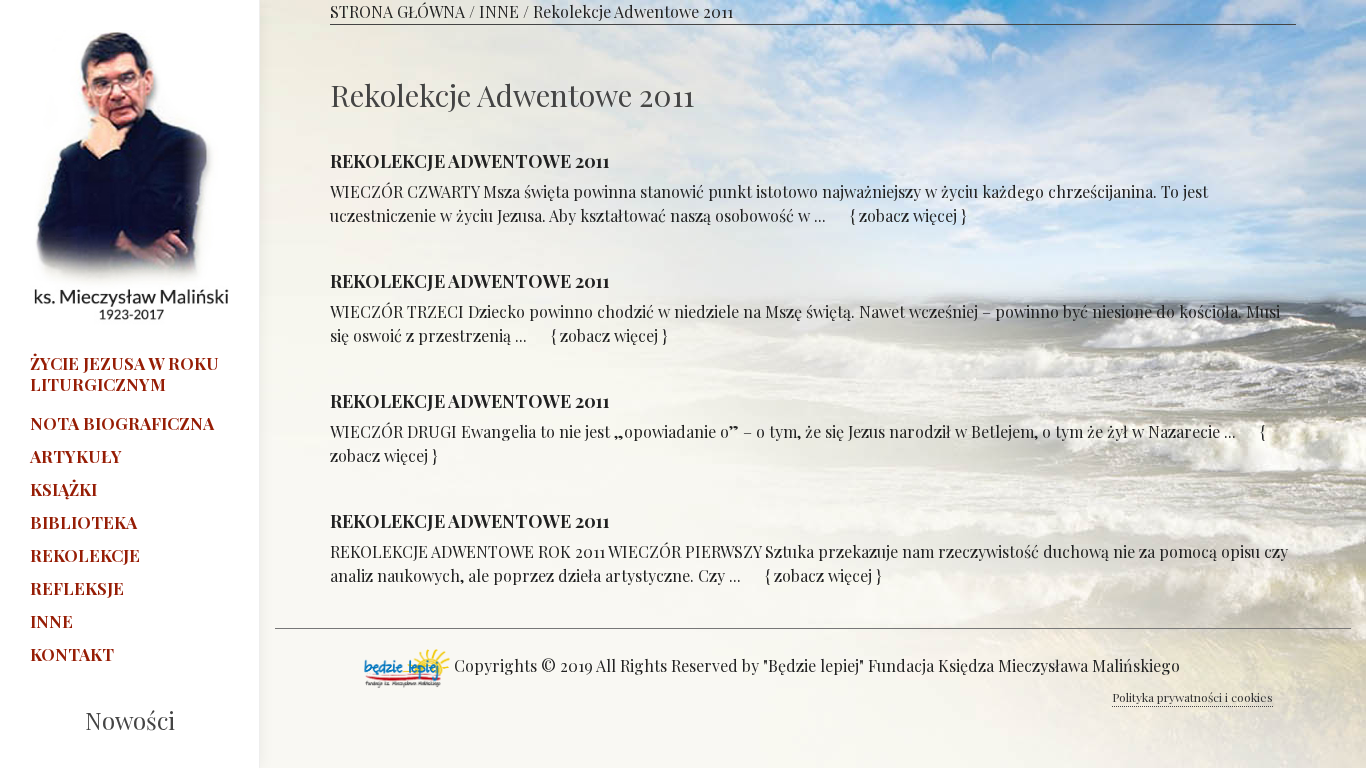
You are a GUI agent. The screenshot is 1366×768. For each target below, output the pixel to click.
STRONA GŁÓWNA (397, 11)
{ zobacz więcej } (910, 215)
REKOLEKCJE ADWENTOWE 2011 (470, 161)
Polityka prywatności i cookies (1192, 697)
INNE (499, 11)
